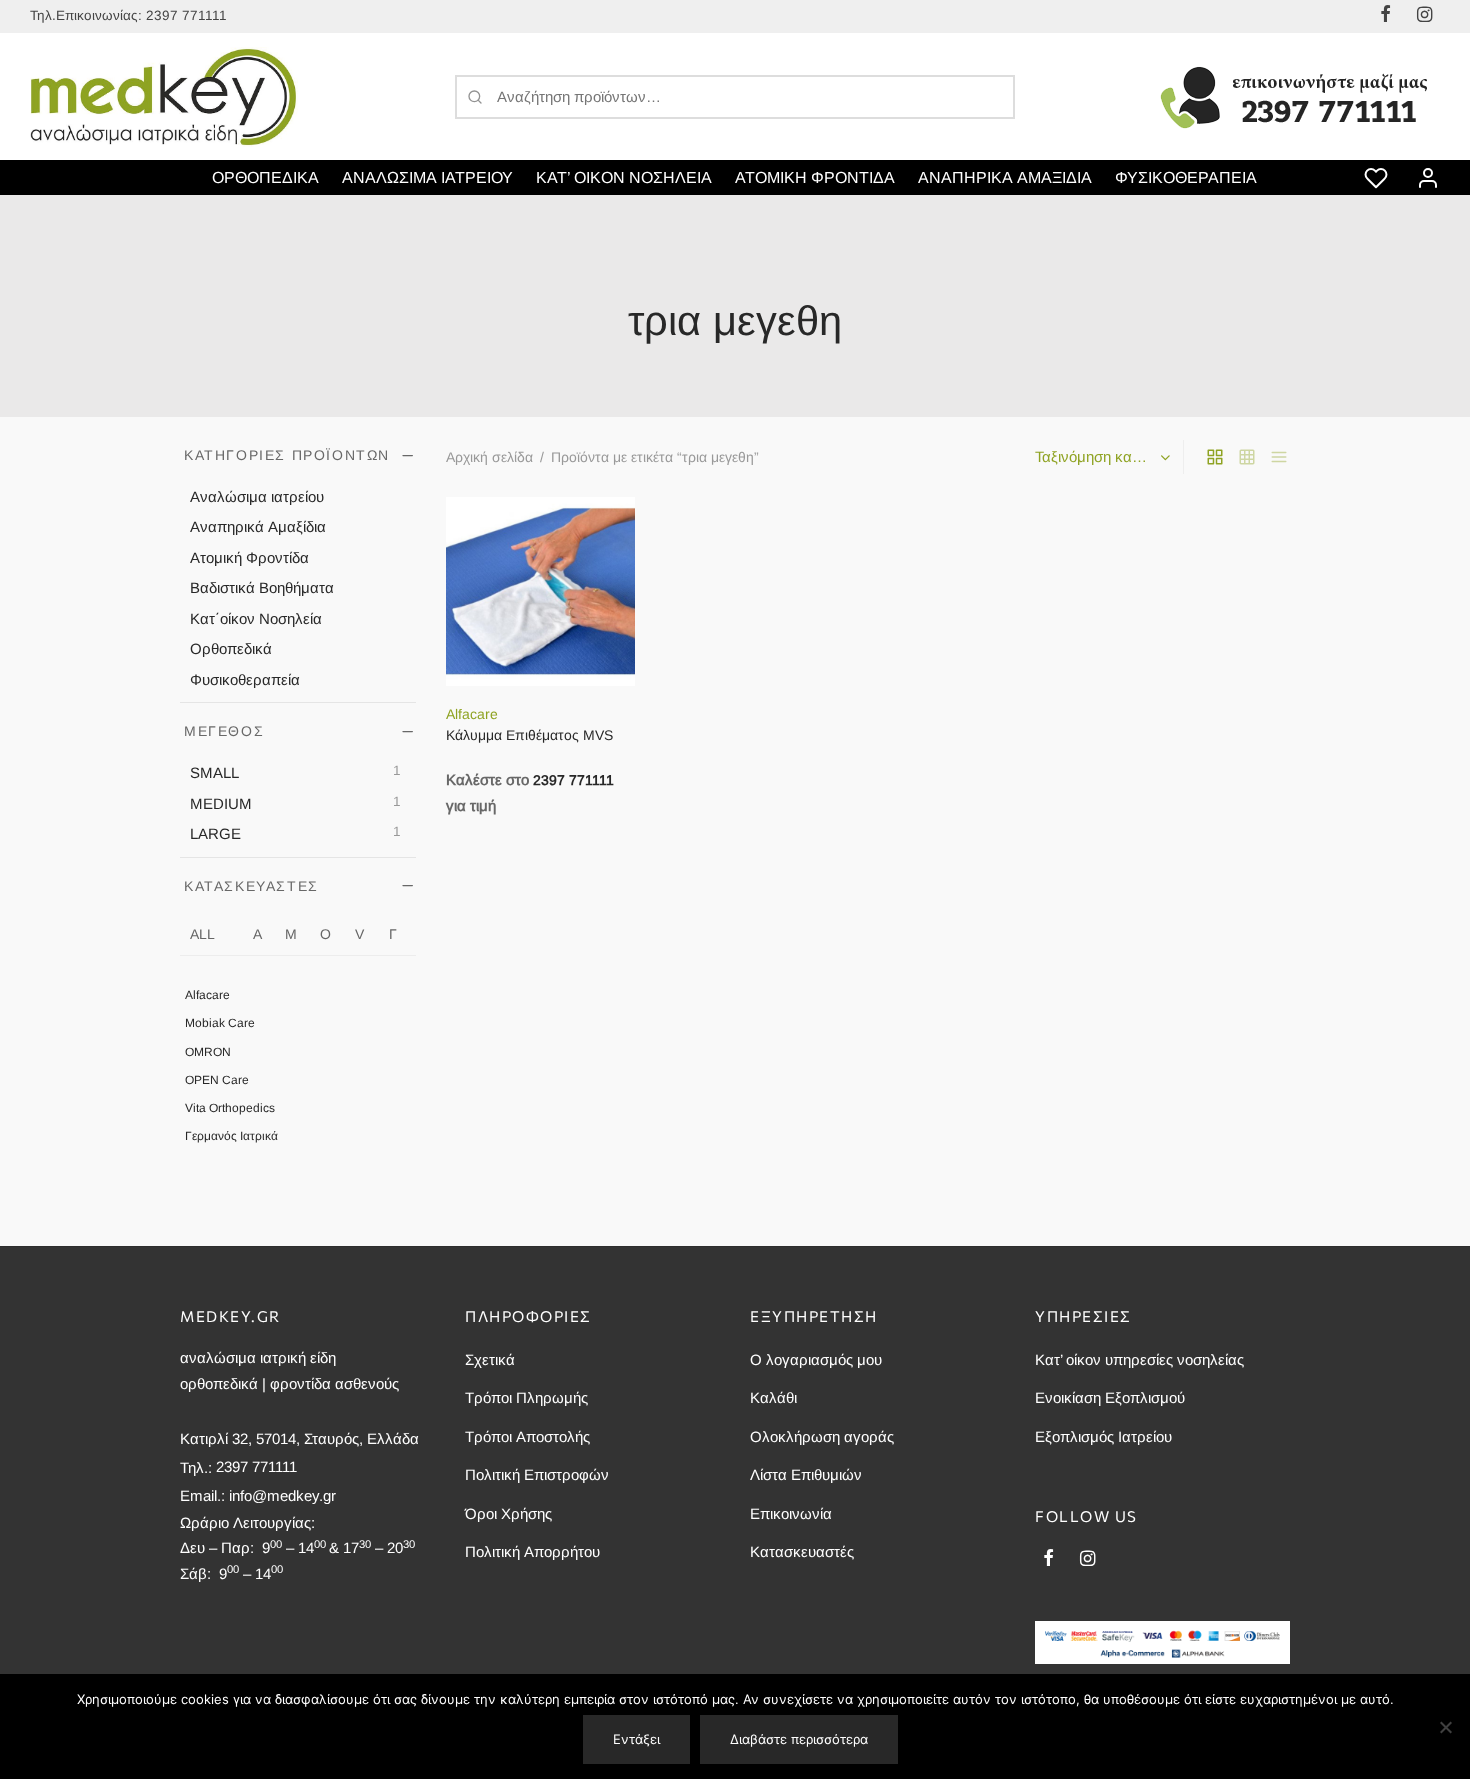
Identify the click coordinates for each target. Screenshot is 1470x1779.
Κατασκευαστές (802, 1551)
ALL (202, 934)
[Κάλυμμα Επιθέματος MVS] (540, 591)
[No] (1445, 1727)
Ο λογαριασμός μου (816, 1359)
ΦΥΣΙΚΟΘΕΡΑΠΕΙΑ (1186, 177)
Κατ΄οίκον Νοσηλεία (256, 618)
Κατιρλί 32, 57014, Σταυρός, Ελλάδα (299, 1438)
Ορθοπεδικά (231, 649)
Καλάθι (773, 1397)
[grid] (1215, 457)
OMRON (208, 1052)
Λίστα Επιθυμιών (806, 1474)
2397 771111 (186, 15)
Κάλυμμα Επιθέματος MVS (529, 736)
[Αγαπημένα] (1378, 178)
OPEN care (217, 1080)
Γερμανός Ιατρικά (231, 1136)
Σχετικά (490, 1359)
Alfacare (207, 995)
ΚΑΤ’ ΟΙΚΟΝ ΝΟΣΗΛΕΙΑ (624, 177)
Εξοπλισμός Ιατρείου (1103, 1436)
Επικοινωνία (791, 1513)
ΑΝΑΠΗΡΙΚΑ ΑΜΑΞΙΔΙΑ (1005, 177)
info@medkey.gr (282, 1495)
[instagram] (1087, 1560)
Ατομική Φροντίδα (249, 557)
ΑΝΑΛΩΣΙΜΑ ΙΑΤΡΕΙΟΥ (427, 177)
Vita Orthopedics (230, 1108)
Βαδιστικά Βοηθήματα (262, 588)
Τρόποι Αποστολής (527, 1436)
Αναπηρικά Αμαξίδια (258, 527)
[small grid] (1247, 457)
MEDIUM (221, 803)
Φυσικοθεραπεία (245, 679)
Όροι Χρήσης (508, 1513)
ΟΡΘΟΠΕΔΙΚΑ (265, 177)
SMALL (214, 772)
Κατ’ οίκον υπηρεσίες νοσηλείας (1139, 1359)
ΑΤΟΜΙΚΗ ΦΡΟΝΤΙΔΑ (815, 177)
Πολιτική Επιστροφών (537, 1474)
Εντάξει (636, 1739)
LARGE (215, 833)
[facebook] (1048, 1560)
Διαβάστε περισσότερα (799, 1739)
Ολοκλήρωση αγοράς (822, 1436)
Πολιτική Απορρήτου (532, 1551)
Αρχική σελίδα (489, 457)
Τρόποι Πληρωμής (526, 1397)
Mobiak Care (220, 1024)
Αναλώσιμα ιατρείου (257, 496)
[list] (1279, 457)
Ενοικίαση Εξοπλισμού (1110, 1397)
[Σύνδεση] (1428, 178)
